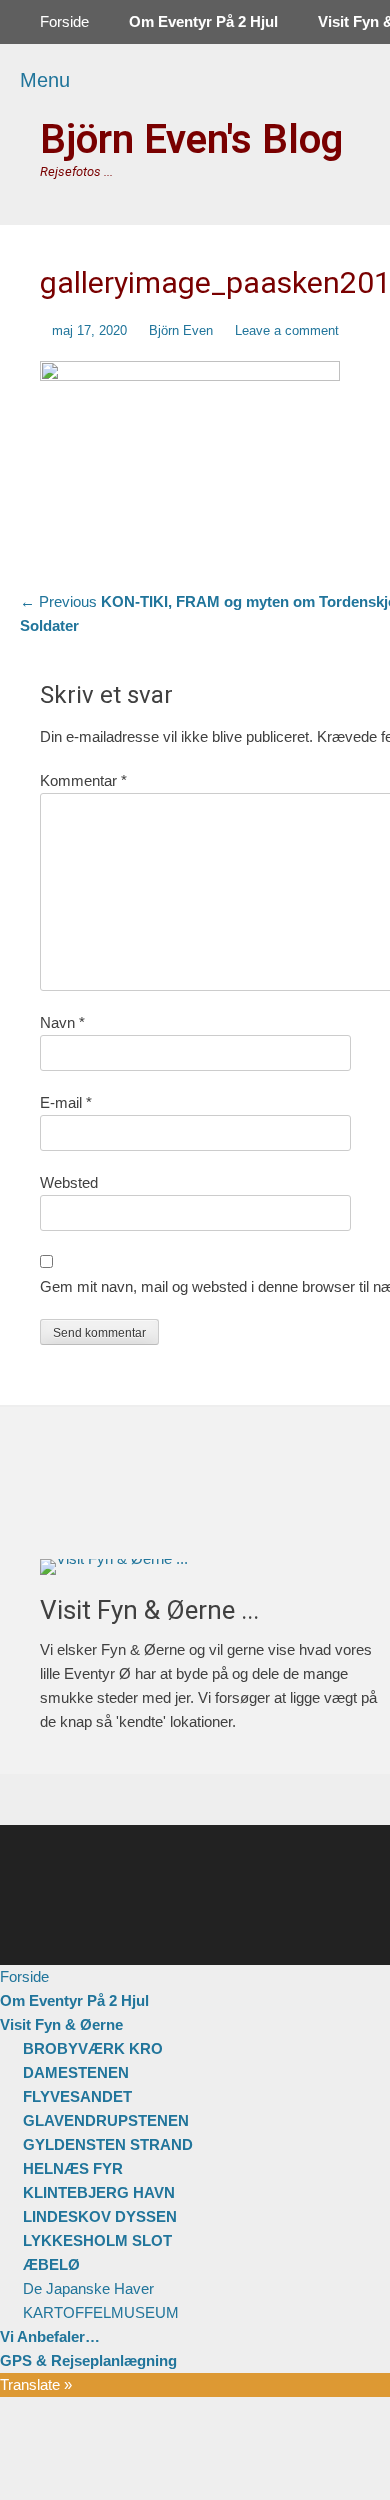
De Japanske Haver (88, 2288)
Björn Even (181, 330)
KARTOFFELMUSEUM (101, 2312)
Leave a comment (287, 330)
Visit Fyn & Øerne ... (149, 1610)
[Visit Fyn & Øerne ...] (213, 1567)
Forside (64, 21)
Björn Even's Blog (191, 139)
